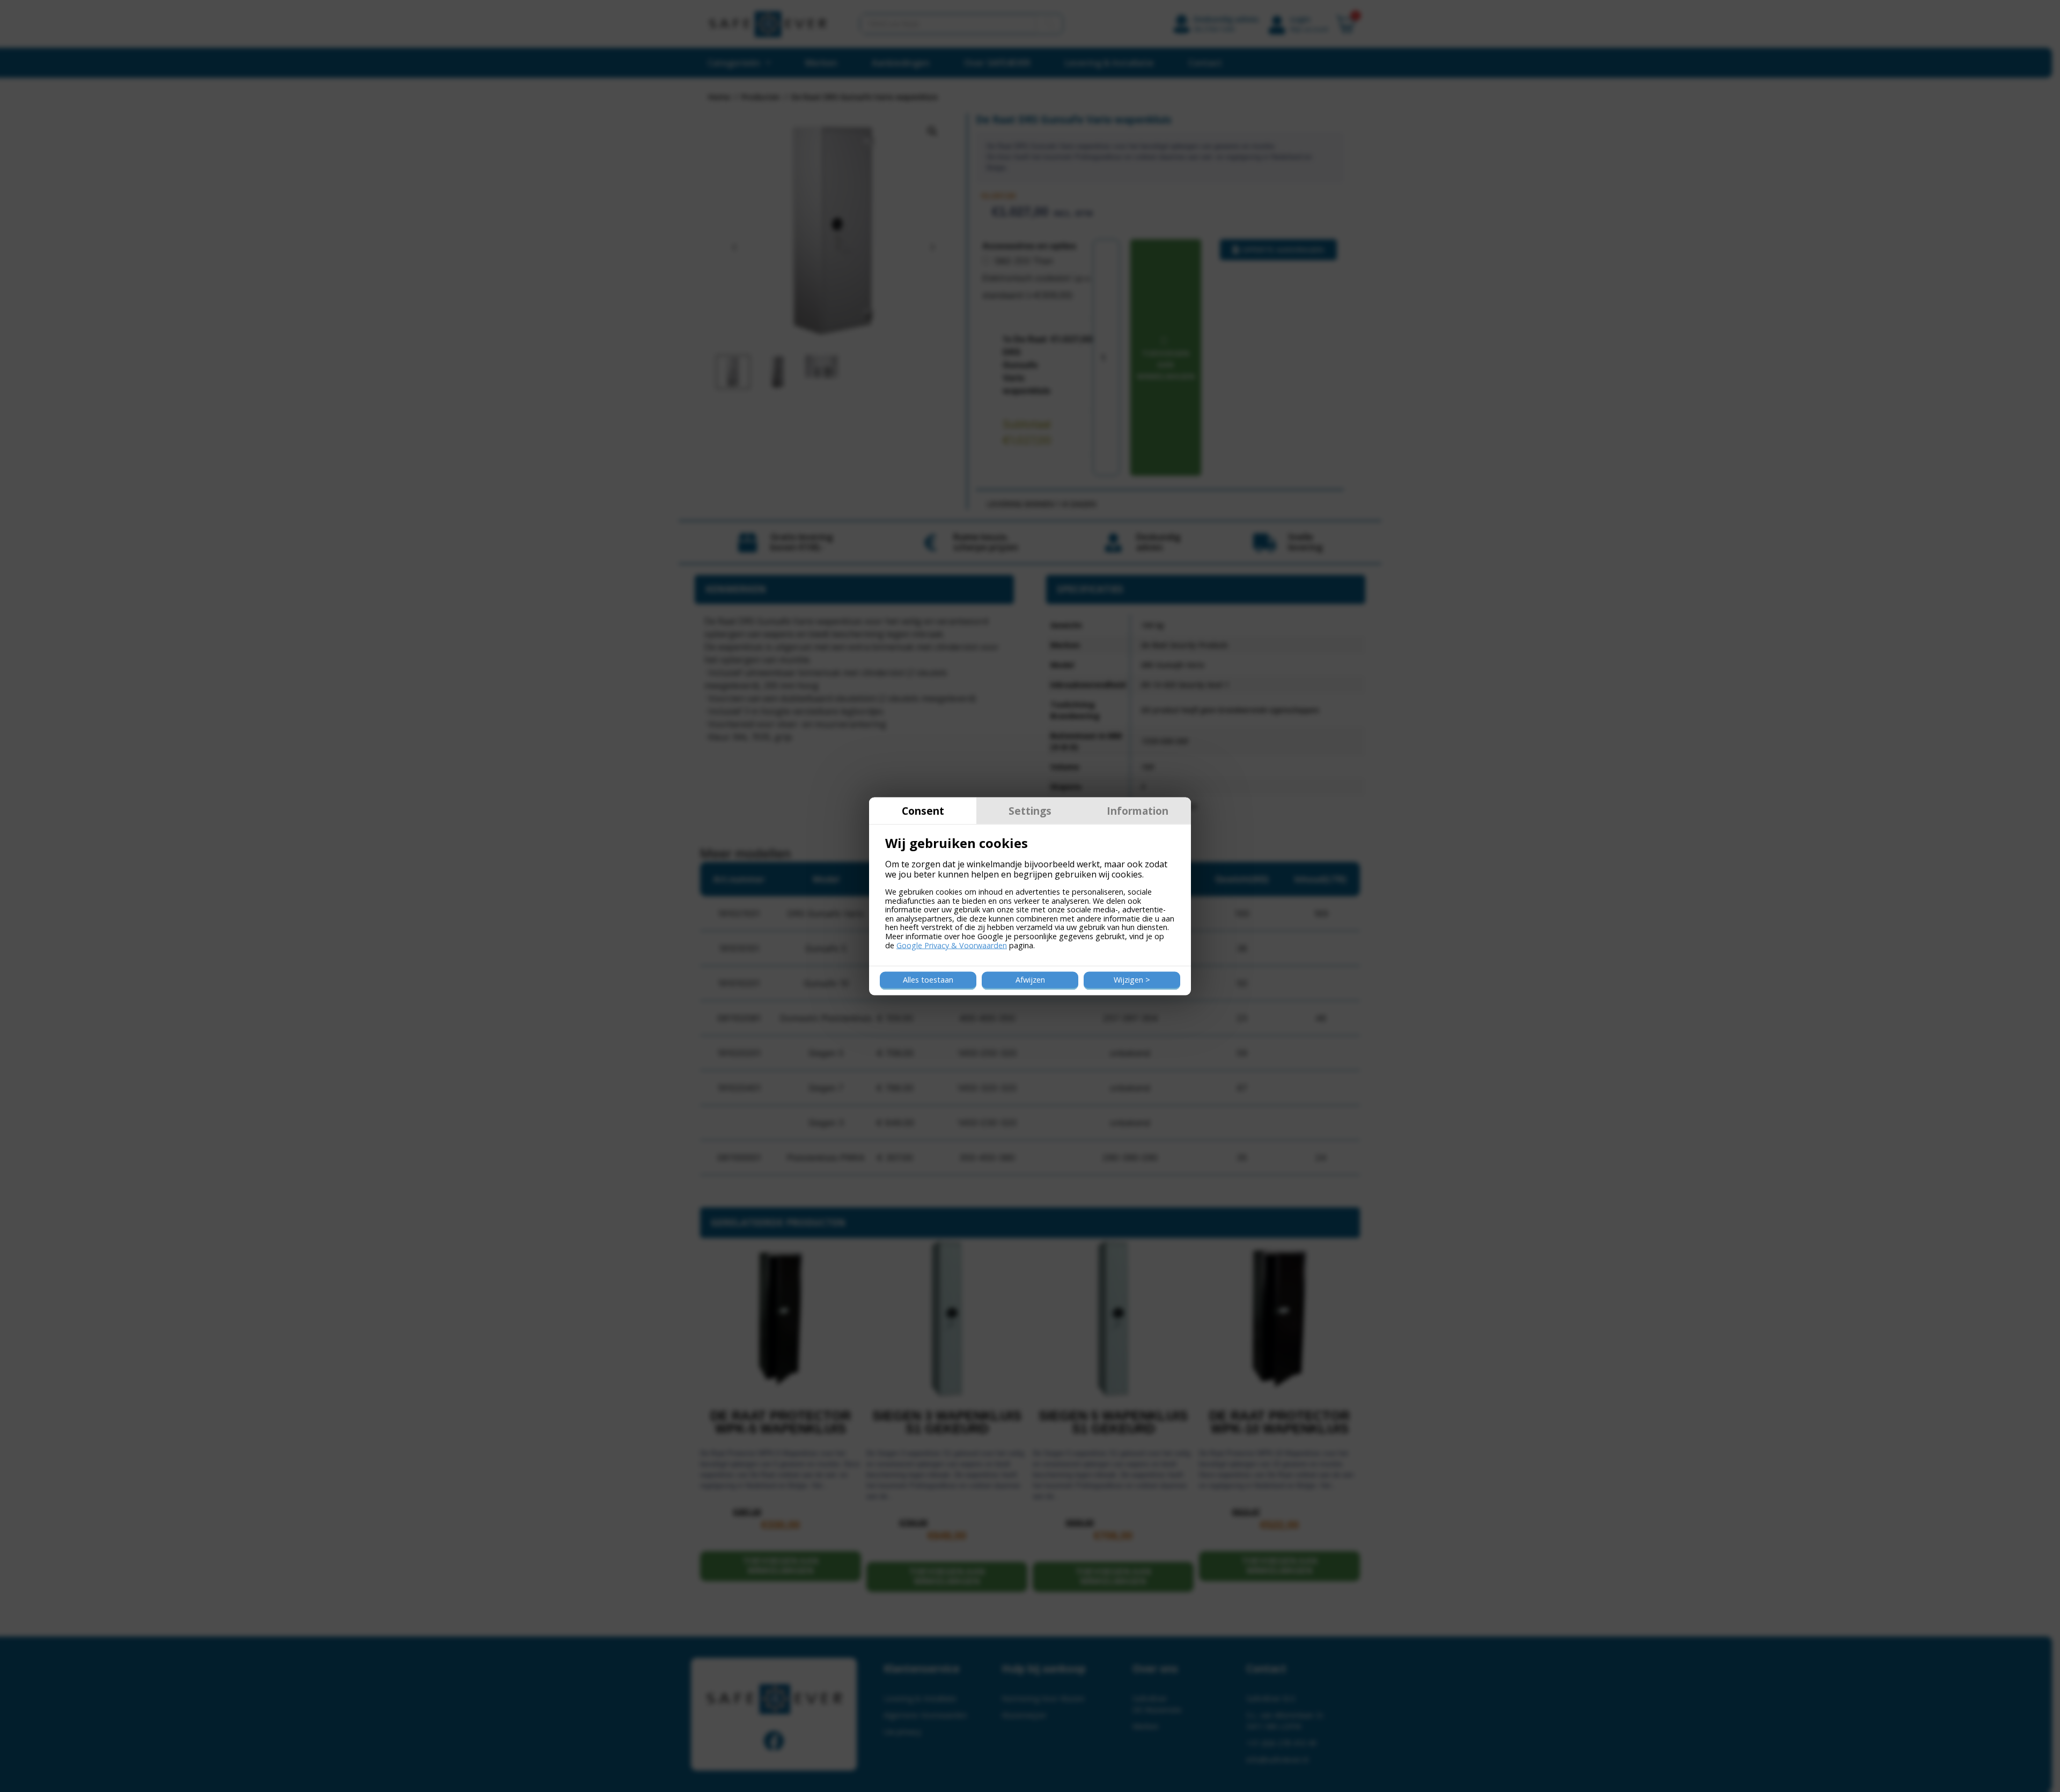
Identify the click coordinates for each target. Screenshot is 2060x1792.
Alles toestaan (928, 980)
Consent (923, 810)
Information (1138, 810)
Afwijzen (1030, 980)
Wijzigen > (1132, 980)
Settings (1030, 810)
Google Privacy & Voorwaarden (952, 945)
